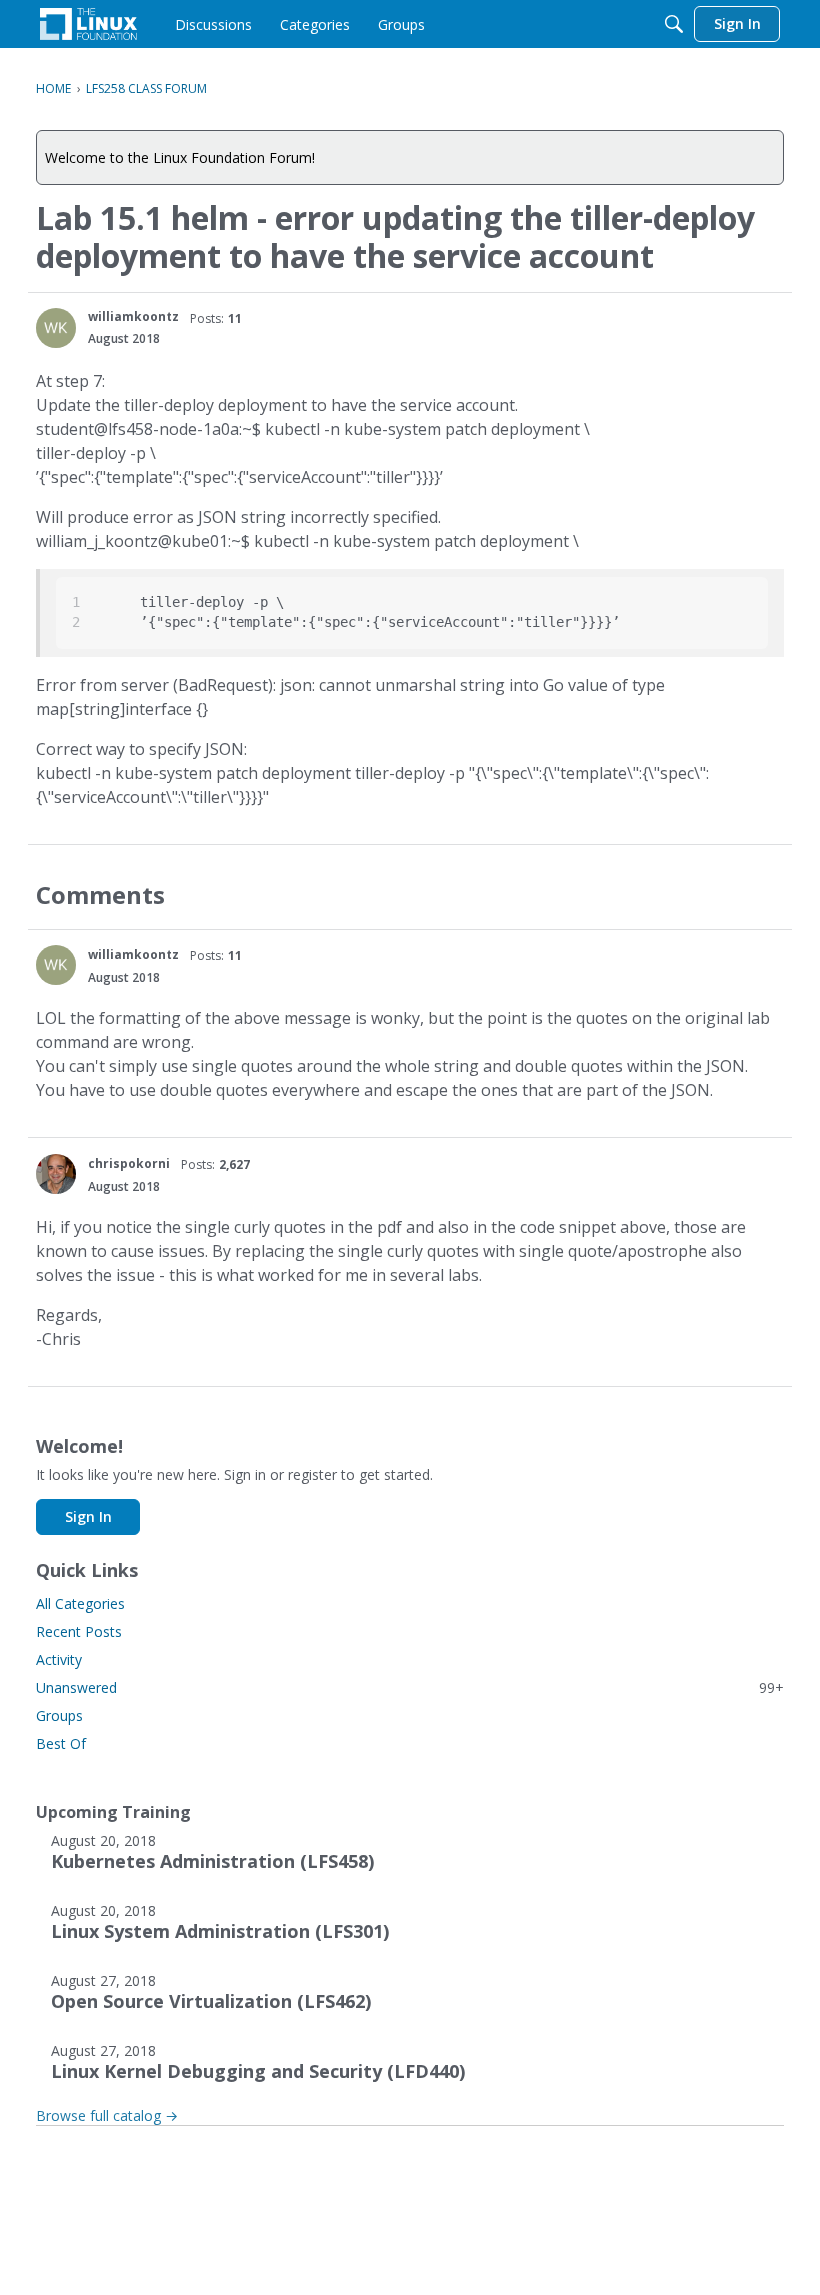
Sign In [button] (88, 1516)
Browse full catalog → (107, 2115)
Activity (59, 1659)
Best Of (61, 1743)
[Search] (674, 24)
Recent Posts (79, 1631)
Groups (59, 1715)
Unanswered (410, 1687)
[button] (56, 328)
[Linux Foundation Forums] (88, 24)
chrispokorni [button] (129, 1163)
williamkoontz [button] (133, 316)
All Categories (80, 1603)
